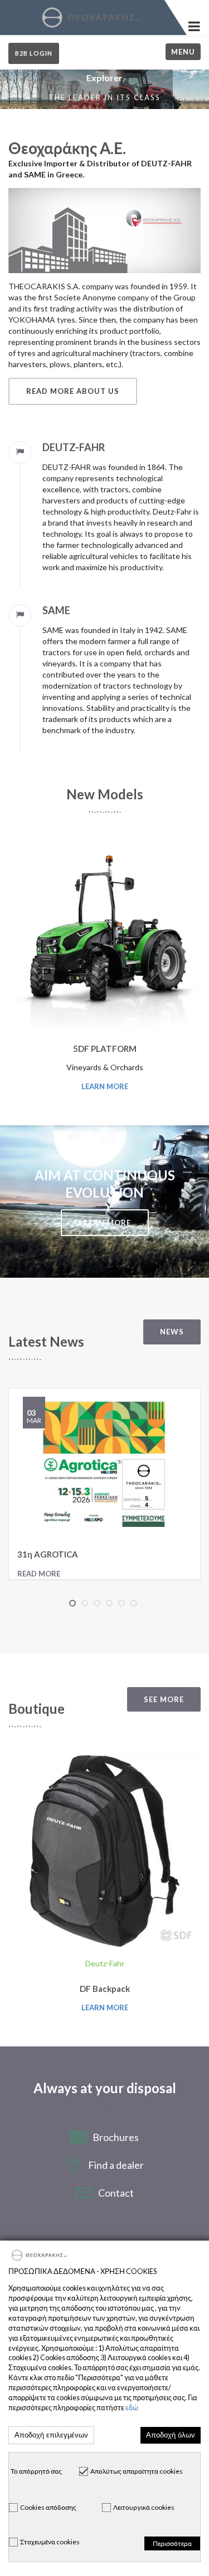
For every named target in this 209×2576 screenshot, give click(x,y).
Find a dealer (116, 2165)
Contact (116, 2193)
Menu (183, 52)
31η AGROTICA (48, 1554)
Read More (39, 1574)
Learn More (105, 1086)
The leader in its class (104, 97)
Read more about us (73, 391)
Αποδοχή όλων (171, 2435)
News (172, 1332)
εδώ (132, 2408)
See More (164, 1699)
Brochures (116, 2137)
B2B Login (34, 53)
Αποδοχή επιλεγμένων (51, 2435)
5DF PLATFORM (105, 1049)
